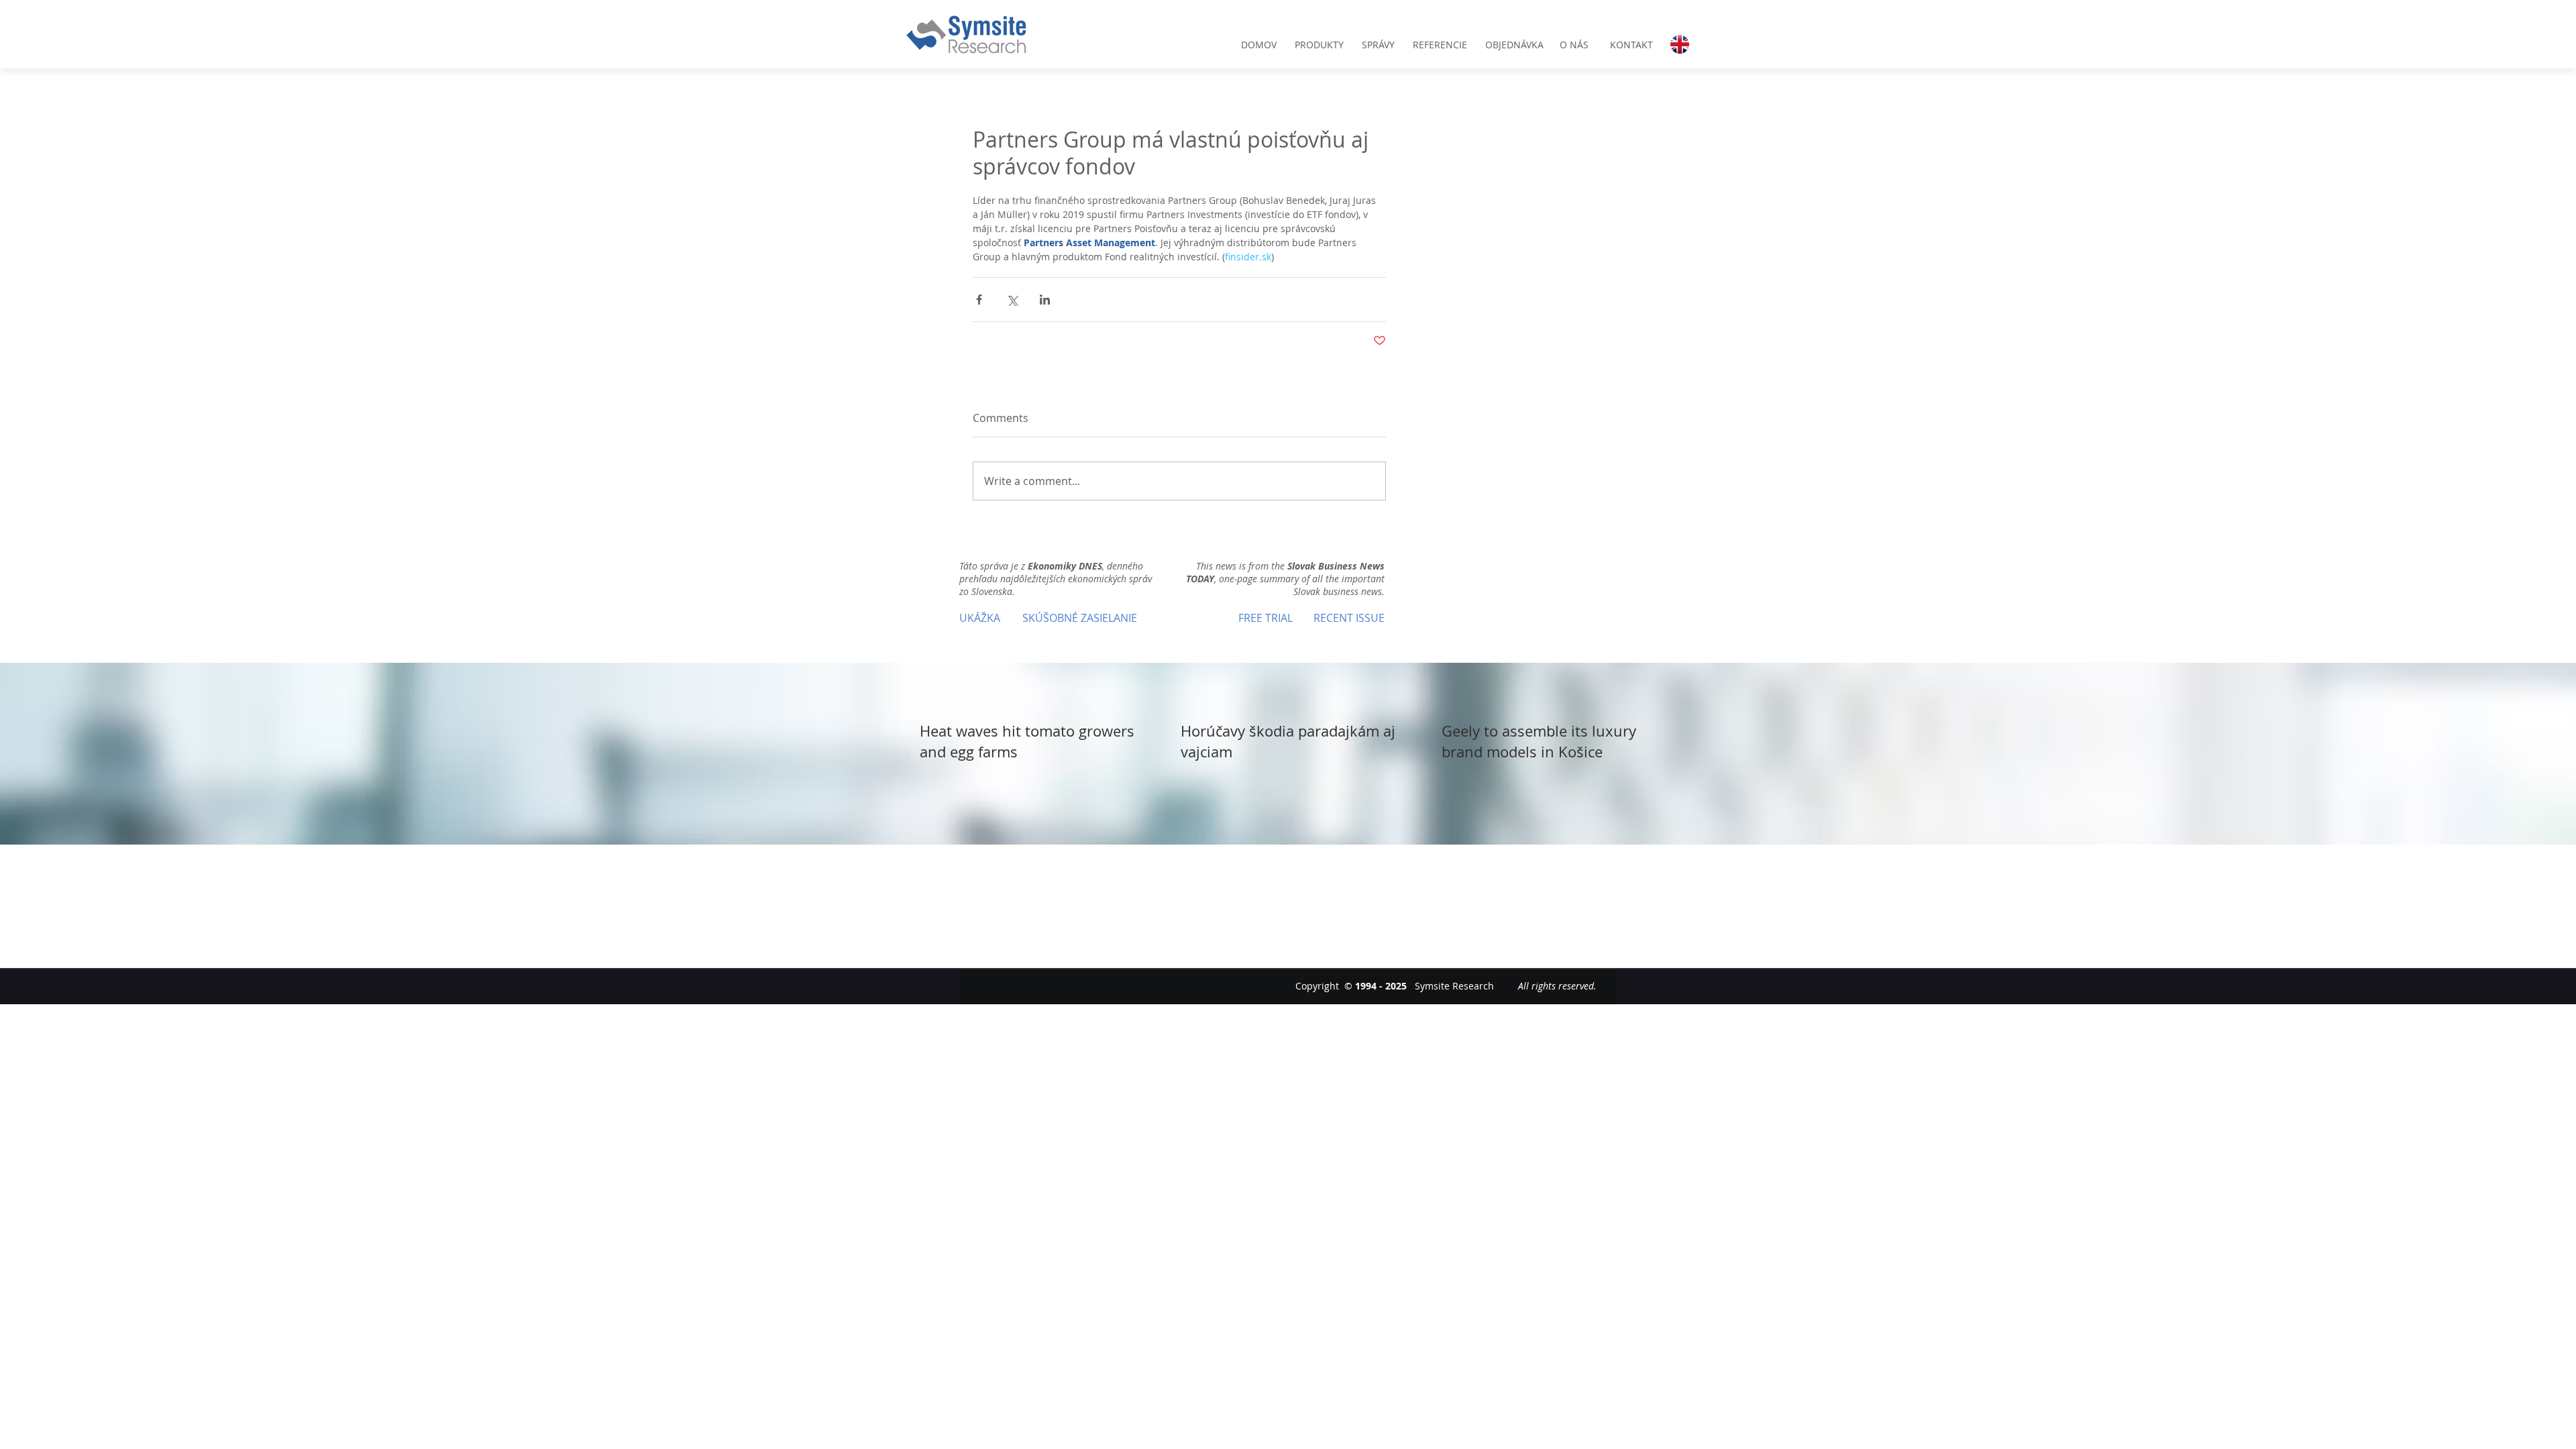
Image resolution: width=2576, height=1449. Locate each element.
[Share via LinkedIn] (1045, 300)
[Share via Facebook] (979, 300)
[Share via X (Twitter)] (1012, 300)
